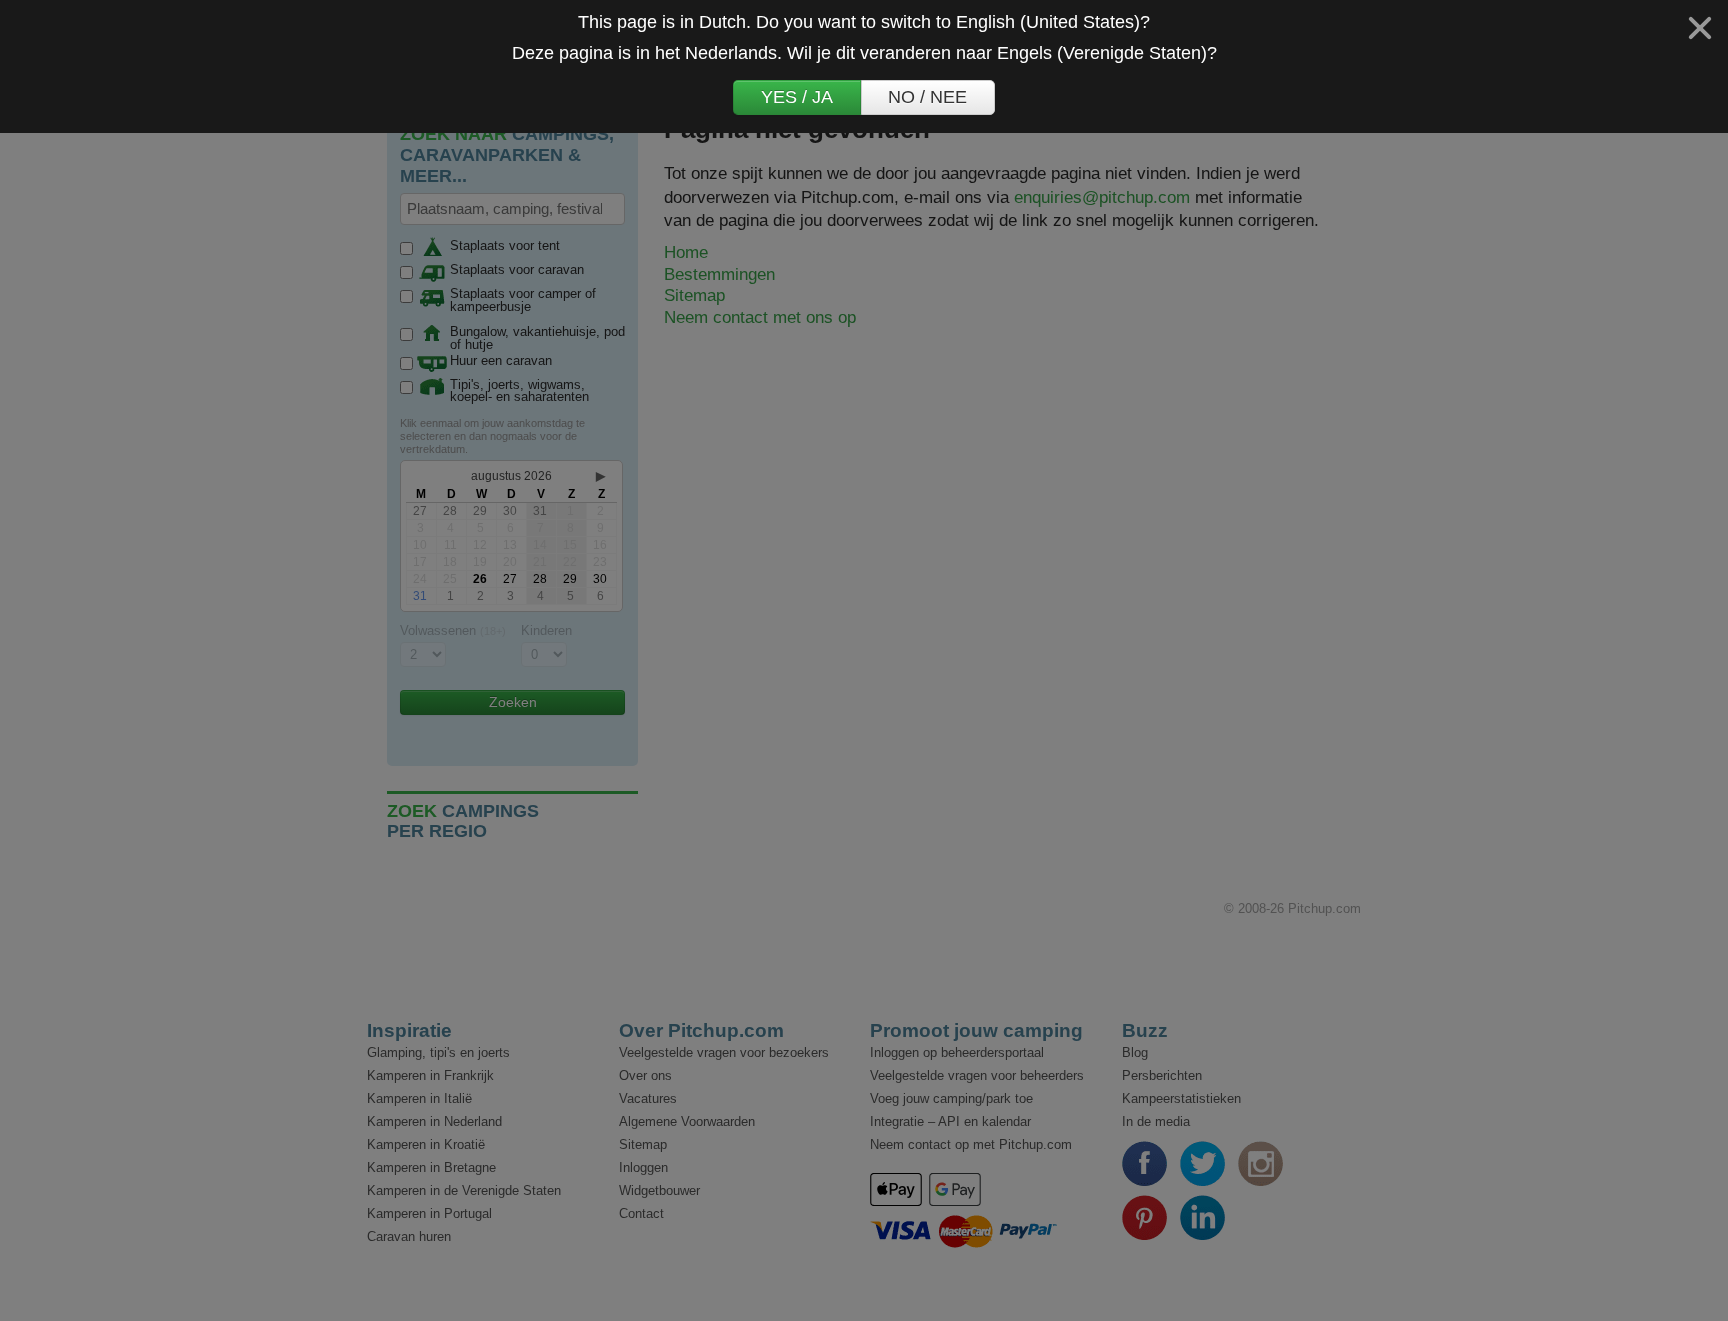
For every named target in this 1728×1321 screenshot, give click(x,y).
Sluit (1700, 28)
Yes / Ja (797, 97)
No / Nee (927, 97)
